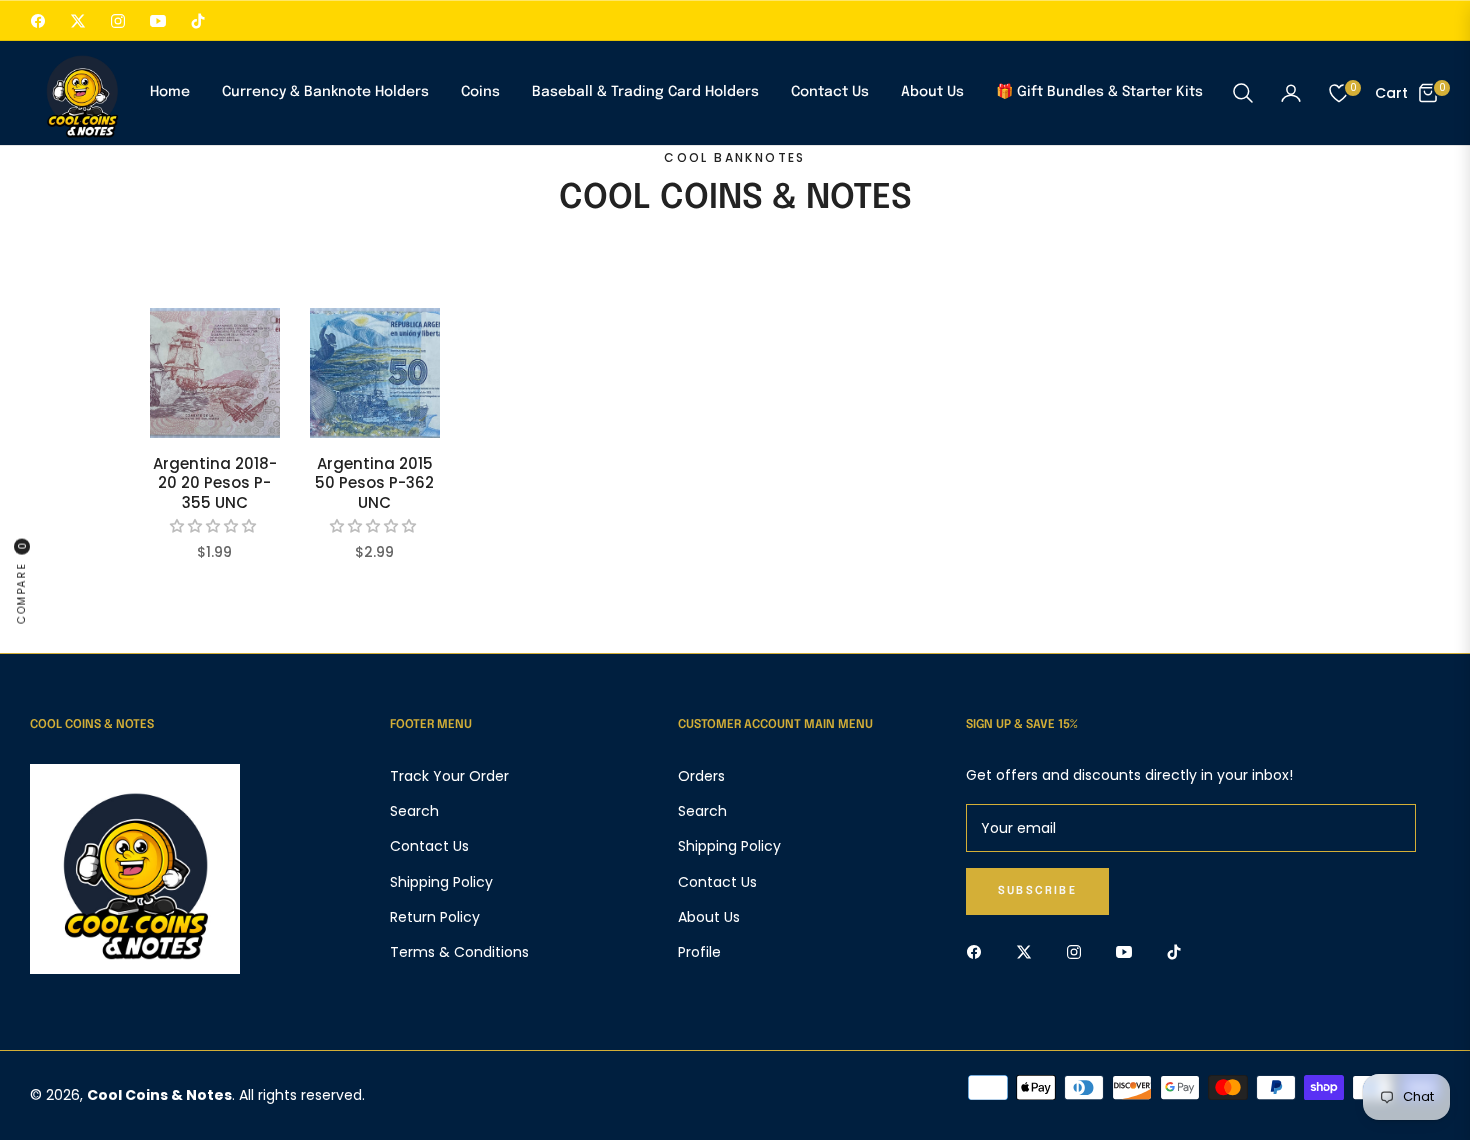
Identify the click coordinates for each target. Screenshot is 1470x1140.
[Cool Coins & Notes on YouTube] (1129, 951)
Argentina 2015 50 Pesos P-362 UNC (374, 483)
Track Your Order (449, 776)
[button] (1243, 93)
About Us (709, 917)
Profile (699, 952)
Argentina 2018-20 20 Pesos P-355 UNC (215, 483)
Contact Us (429, 846)
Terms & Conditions (459, 952)
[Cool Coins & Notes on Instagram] (1079, 951)
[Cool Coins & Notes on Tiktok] (1179, 951)
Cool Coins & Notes (159, 1095)
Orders (701, 776)
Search (414, 811)
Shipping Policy (441, 882)
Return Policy (435, 917)
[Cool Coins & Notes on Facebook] (979, 951)
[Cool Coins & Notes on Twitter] (1029, 951)
